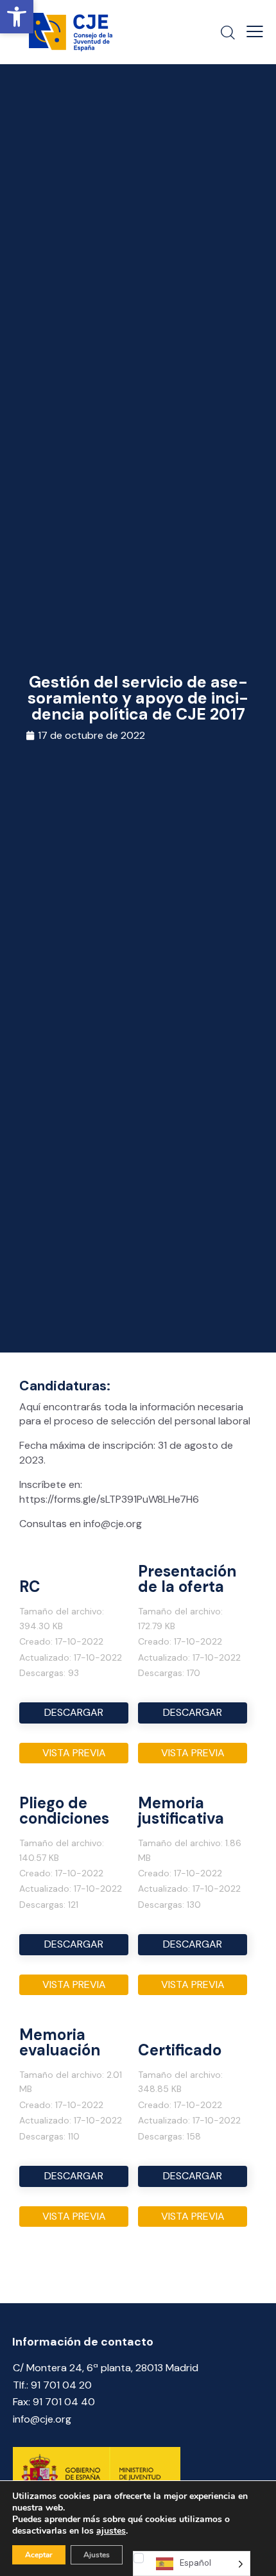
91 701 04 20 (61, 2385)
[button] (17, 17)
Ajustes (97, 2555)
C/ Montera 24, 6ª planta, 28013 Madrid (106, 2368)
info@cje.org (42, 2419)
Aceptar (39, 2555)
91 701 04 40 (64, 2402)
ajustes (111, 2531)
